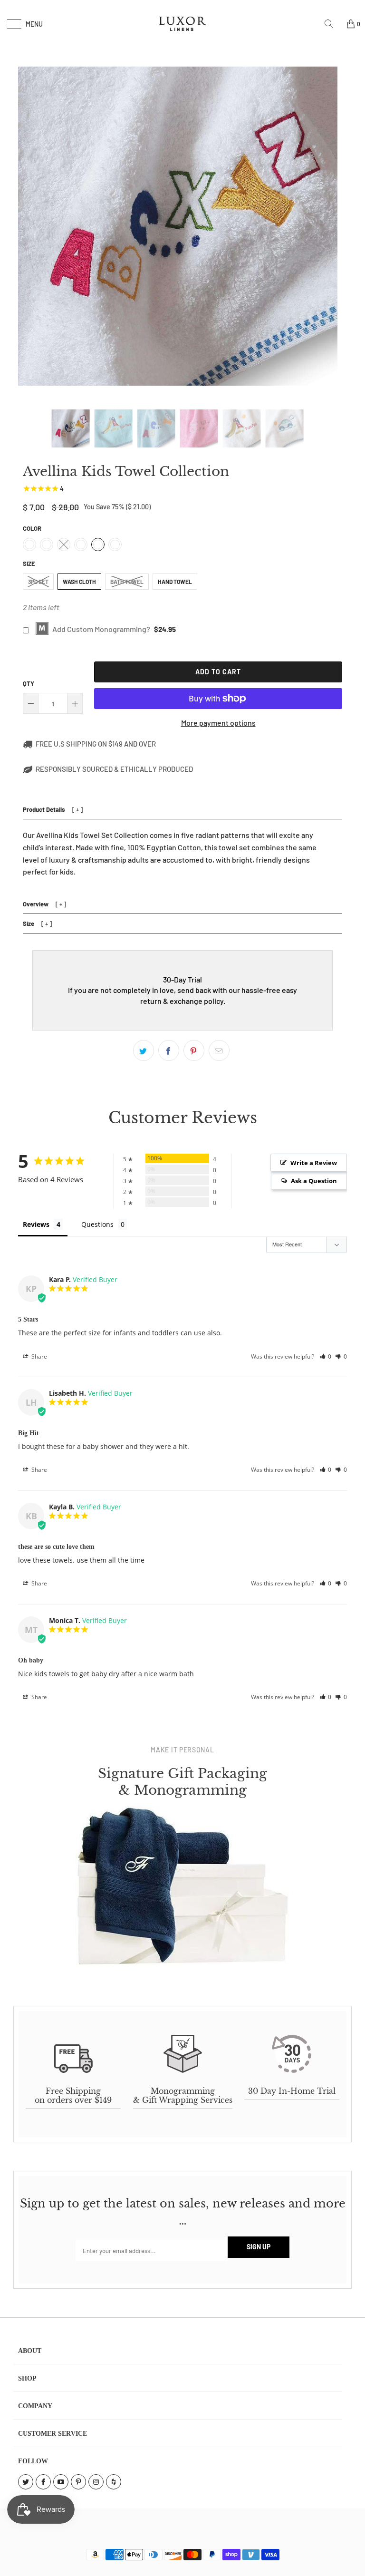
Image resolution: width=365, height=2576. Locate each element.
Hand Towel (175, 582)
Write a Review (314, 1163)
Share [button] (38, 1356)
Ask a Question (314, 1181)
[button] (326, 1356)
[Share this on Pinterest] (194, 1050)
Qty (29, 683)
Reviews (36, 1224)
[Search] (332, 24)
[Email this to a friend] (219, 1050)
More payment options (218, 723)
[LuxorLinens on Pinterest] (78, 2482)
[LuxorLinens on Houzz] (114, 2482)
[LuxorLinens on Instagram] (96, 2482)
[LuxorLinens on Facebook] (43, 2482)
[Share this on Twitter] (144, 1050)
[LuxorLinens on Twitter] (26, 2482)
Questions (97, 1224)
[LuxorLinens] (182, 24)
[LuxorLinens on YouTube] (61, 2482)
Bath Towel (127, 582)
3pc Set (38, 582)
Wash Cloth (79, 582)
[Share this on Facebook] (169, 1050)
